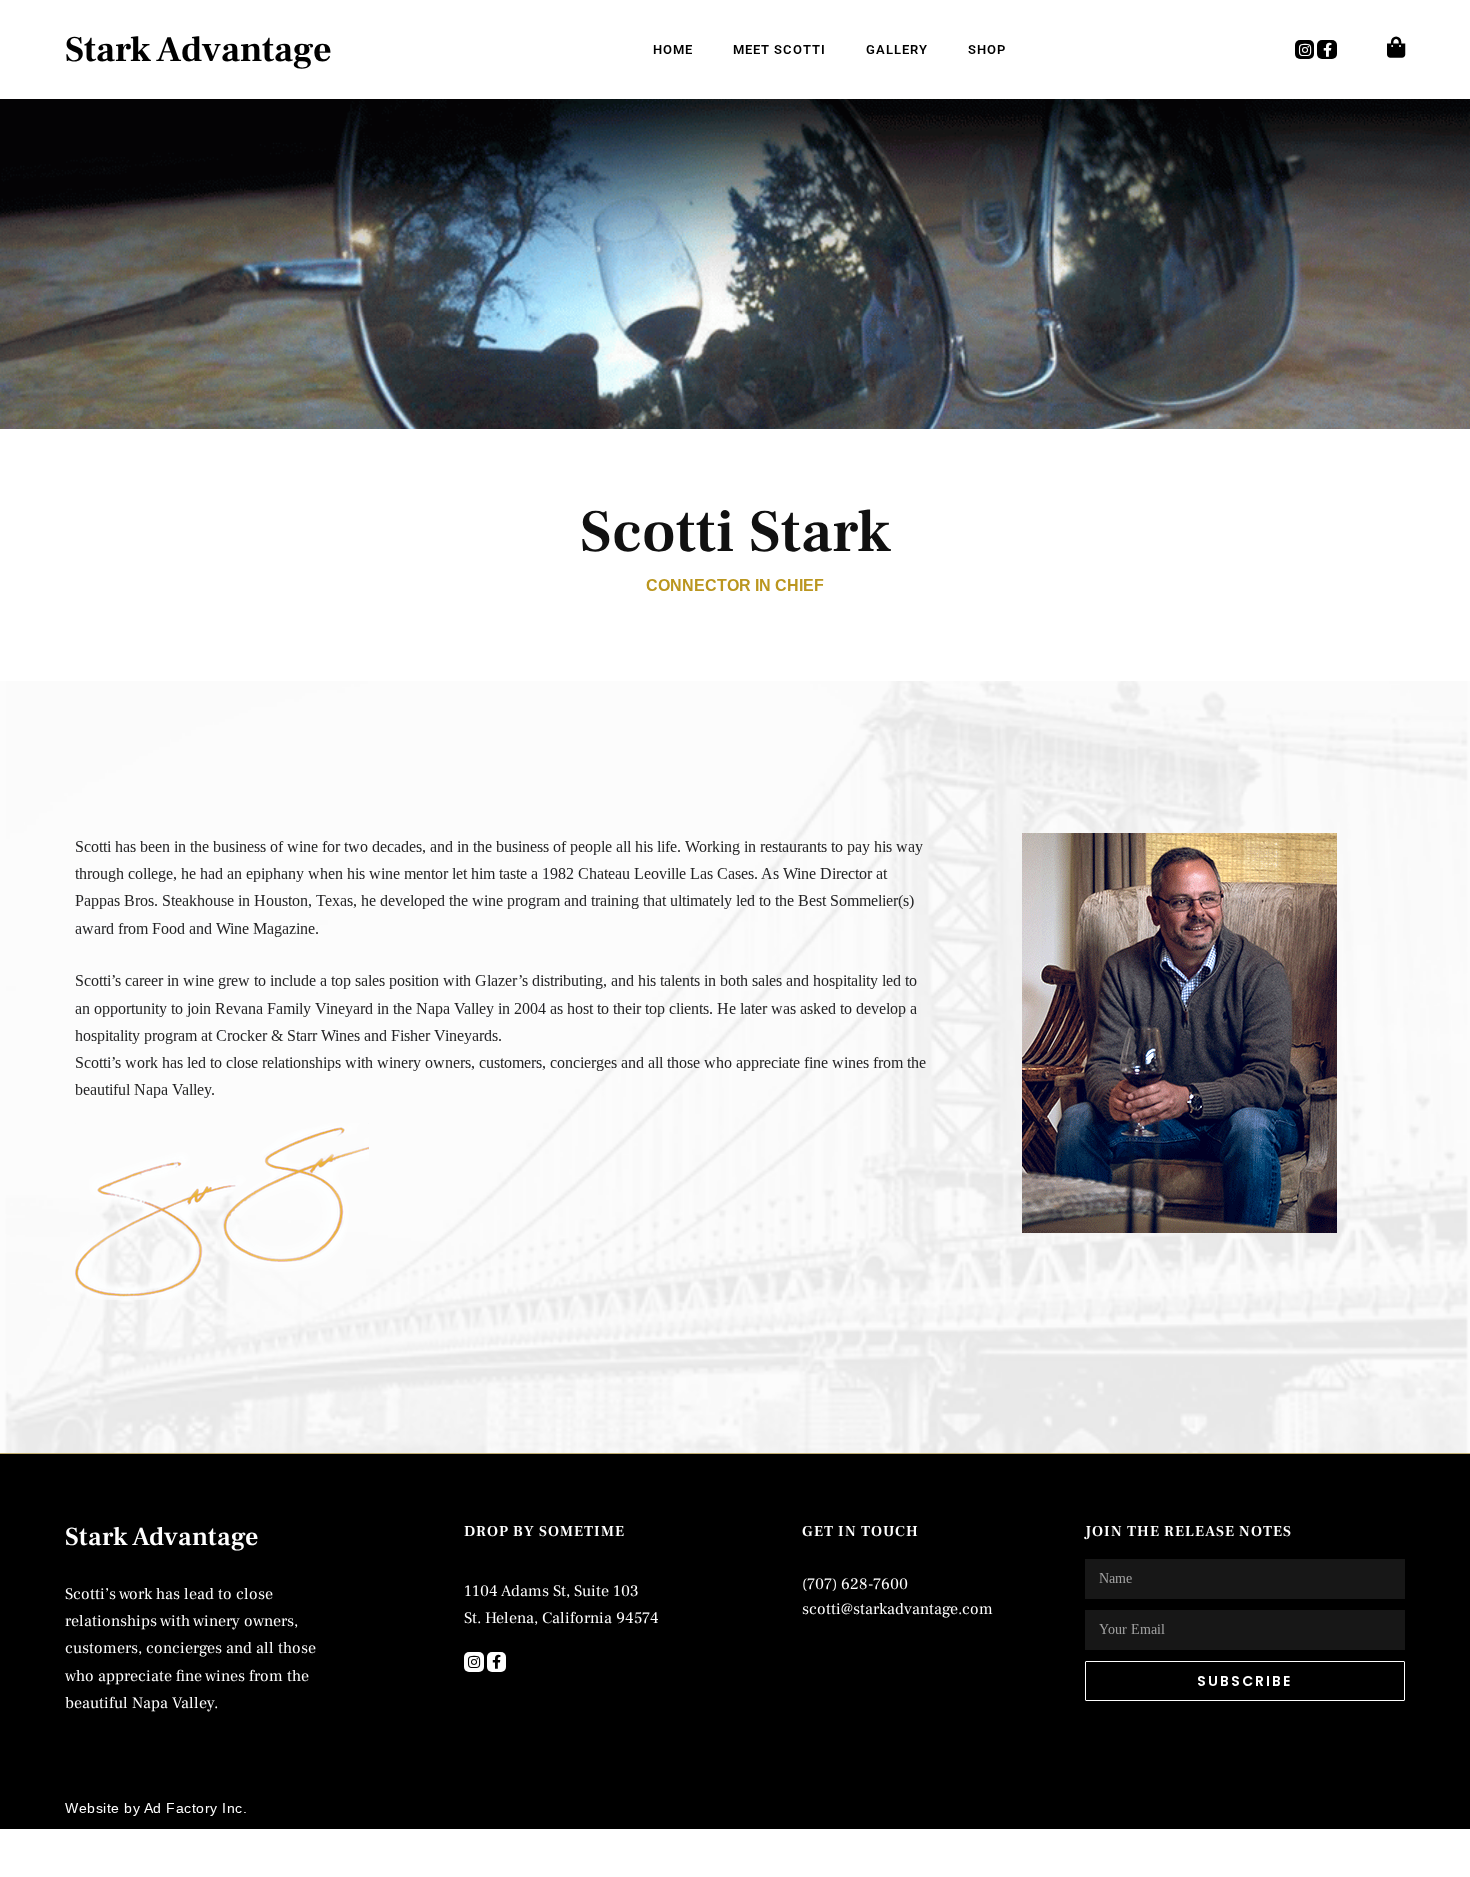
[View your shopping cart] (1396, 47)
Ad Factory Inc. (196, 1808)
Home (673, 49)
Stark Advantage (198, 50)
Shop (987, 49)
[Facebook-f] (1327, 50)
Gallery (897, 49)
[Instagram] (1305, 50)
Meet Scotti (779, 49)
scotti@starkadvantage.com (897, 1609)
